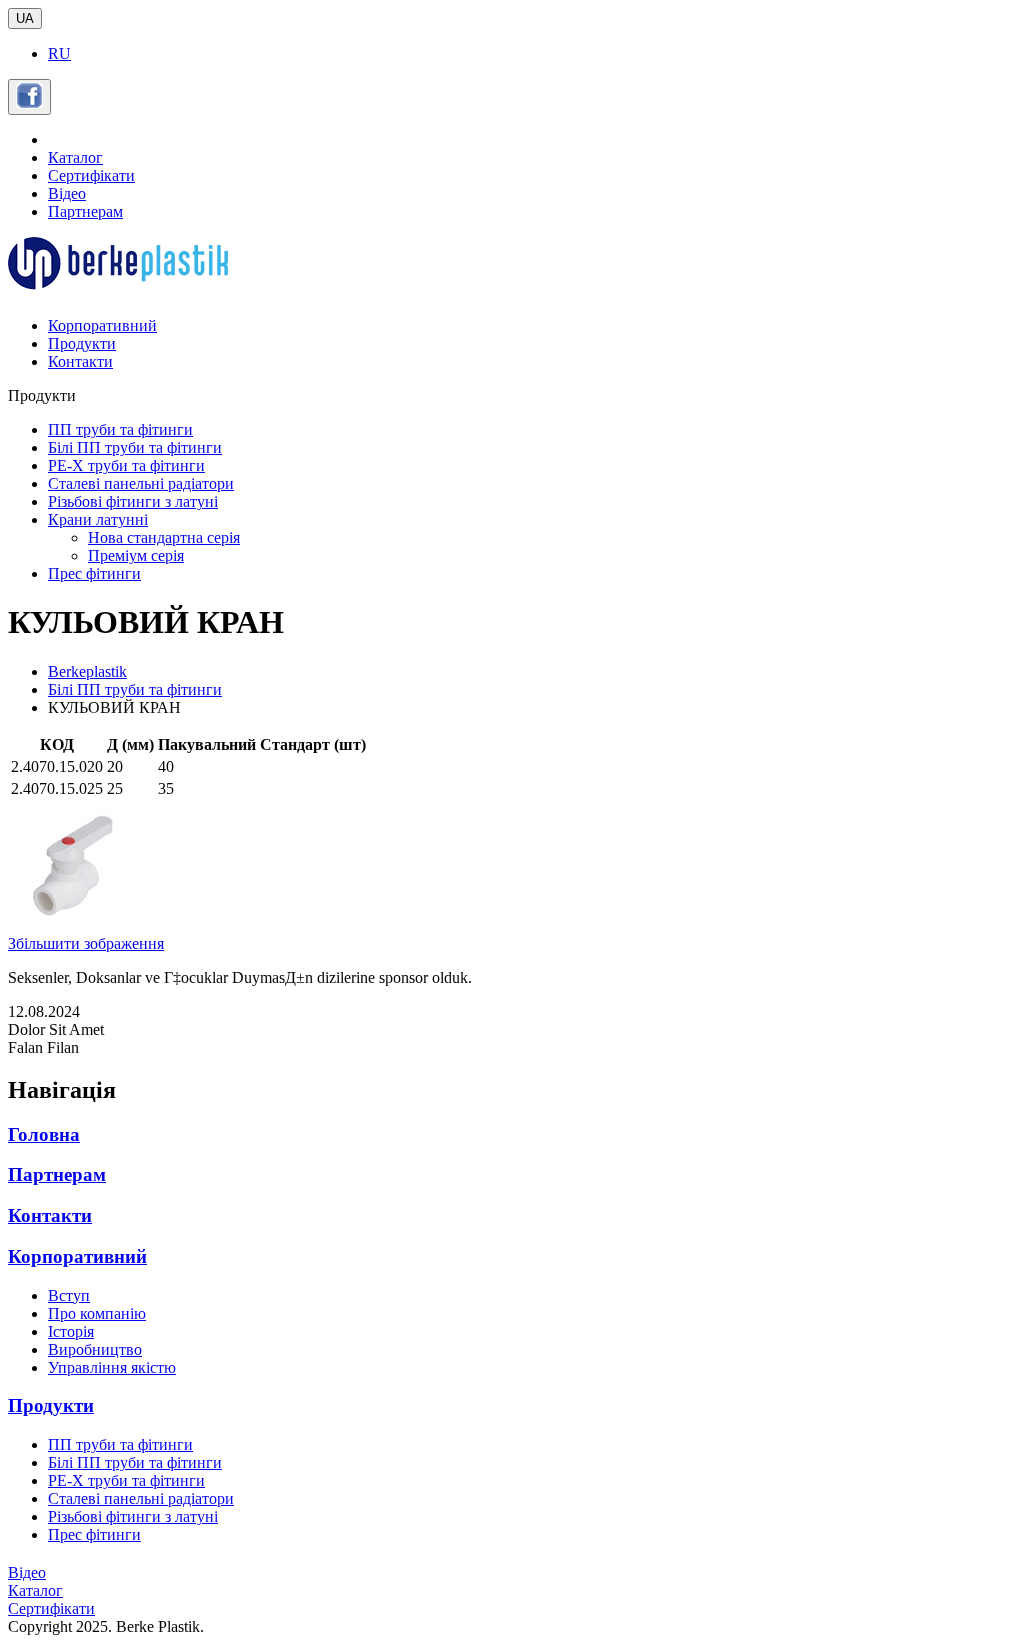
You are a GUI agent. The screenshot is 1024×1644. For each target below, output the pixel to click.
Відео (67, 193)
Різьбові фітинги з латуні (133, 501)
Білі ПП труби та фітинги (135, 447)
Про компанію (97, 1313)
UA (25, 18)
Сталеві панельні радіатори (141, 483)
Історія (71, 1331)
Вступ (69, 1295)
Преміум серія (136, 555)
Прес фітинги (94, 573)
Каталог (75, 157)
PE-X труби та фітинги (126, 465)
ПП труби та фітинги (120, 429)
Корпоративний (102, 325)
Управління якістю (112, 1367)
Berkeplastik (87, 671)
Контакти (80, 361)
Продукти (82, 343)
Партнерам (85, 211)
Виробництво (95, 1349)
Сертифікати (91, 175)
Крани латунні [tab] (98, 519)
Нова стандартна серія (164, 537)
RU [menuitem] (59, 53)
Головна (44, 1134)
